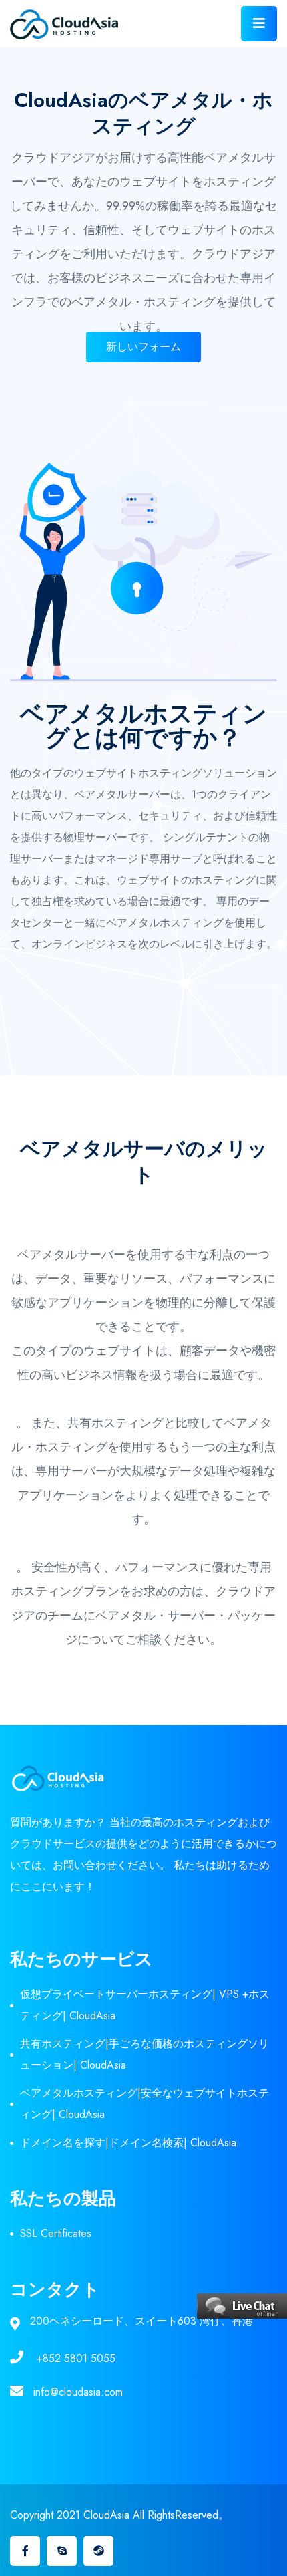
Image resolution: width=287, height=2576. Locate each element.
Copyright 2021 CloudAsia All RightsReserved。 (119, 2515)
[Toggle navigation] (259, 24)
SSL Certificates (56, 2233)
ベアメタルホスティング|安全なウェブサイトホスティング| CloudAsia (145, 2104)
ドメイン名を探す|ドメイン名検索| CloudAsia (128, 2143)
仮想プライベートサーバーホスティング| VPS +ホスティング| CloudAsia (145, 2005)
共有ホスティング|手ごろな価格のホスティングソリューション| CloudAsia (145, 2054)
